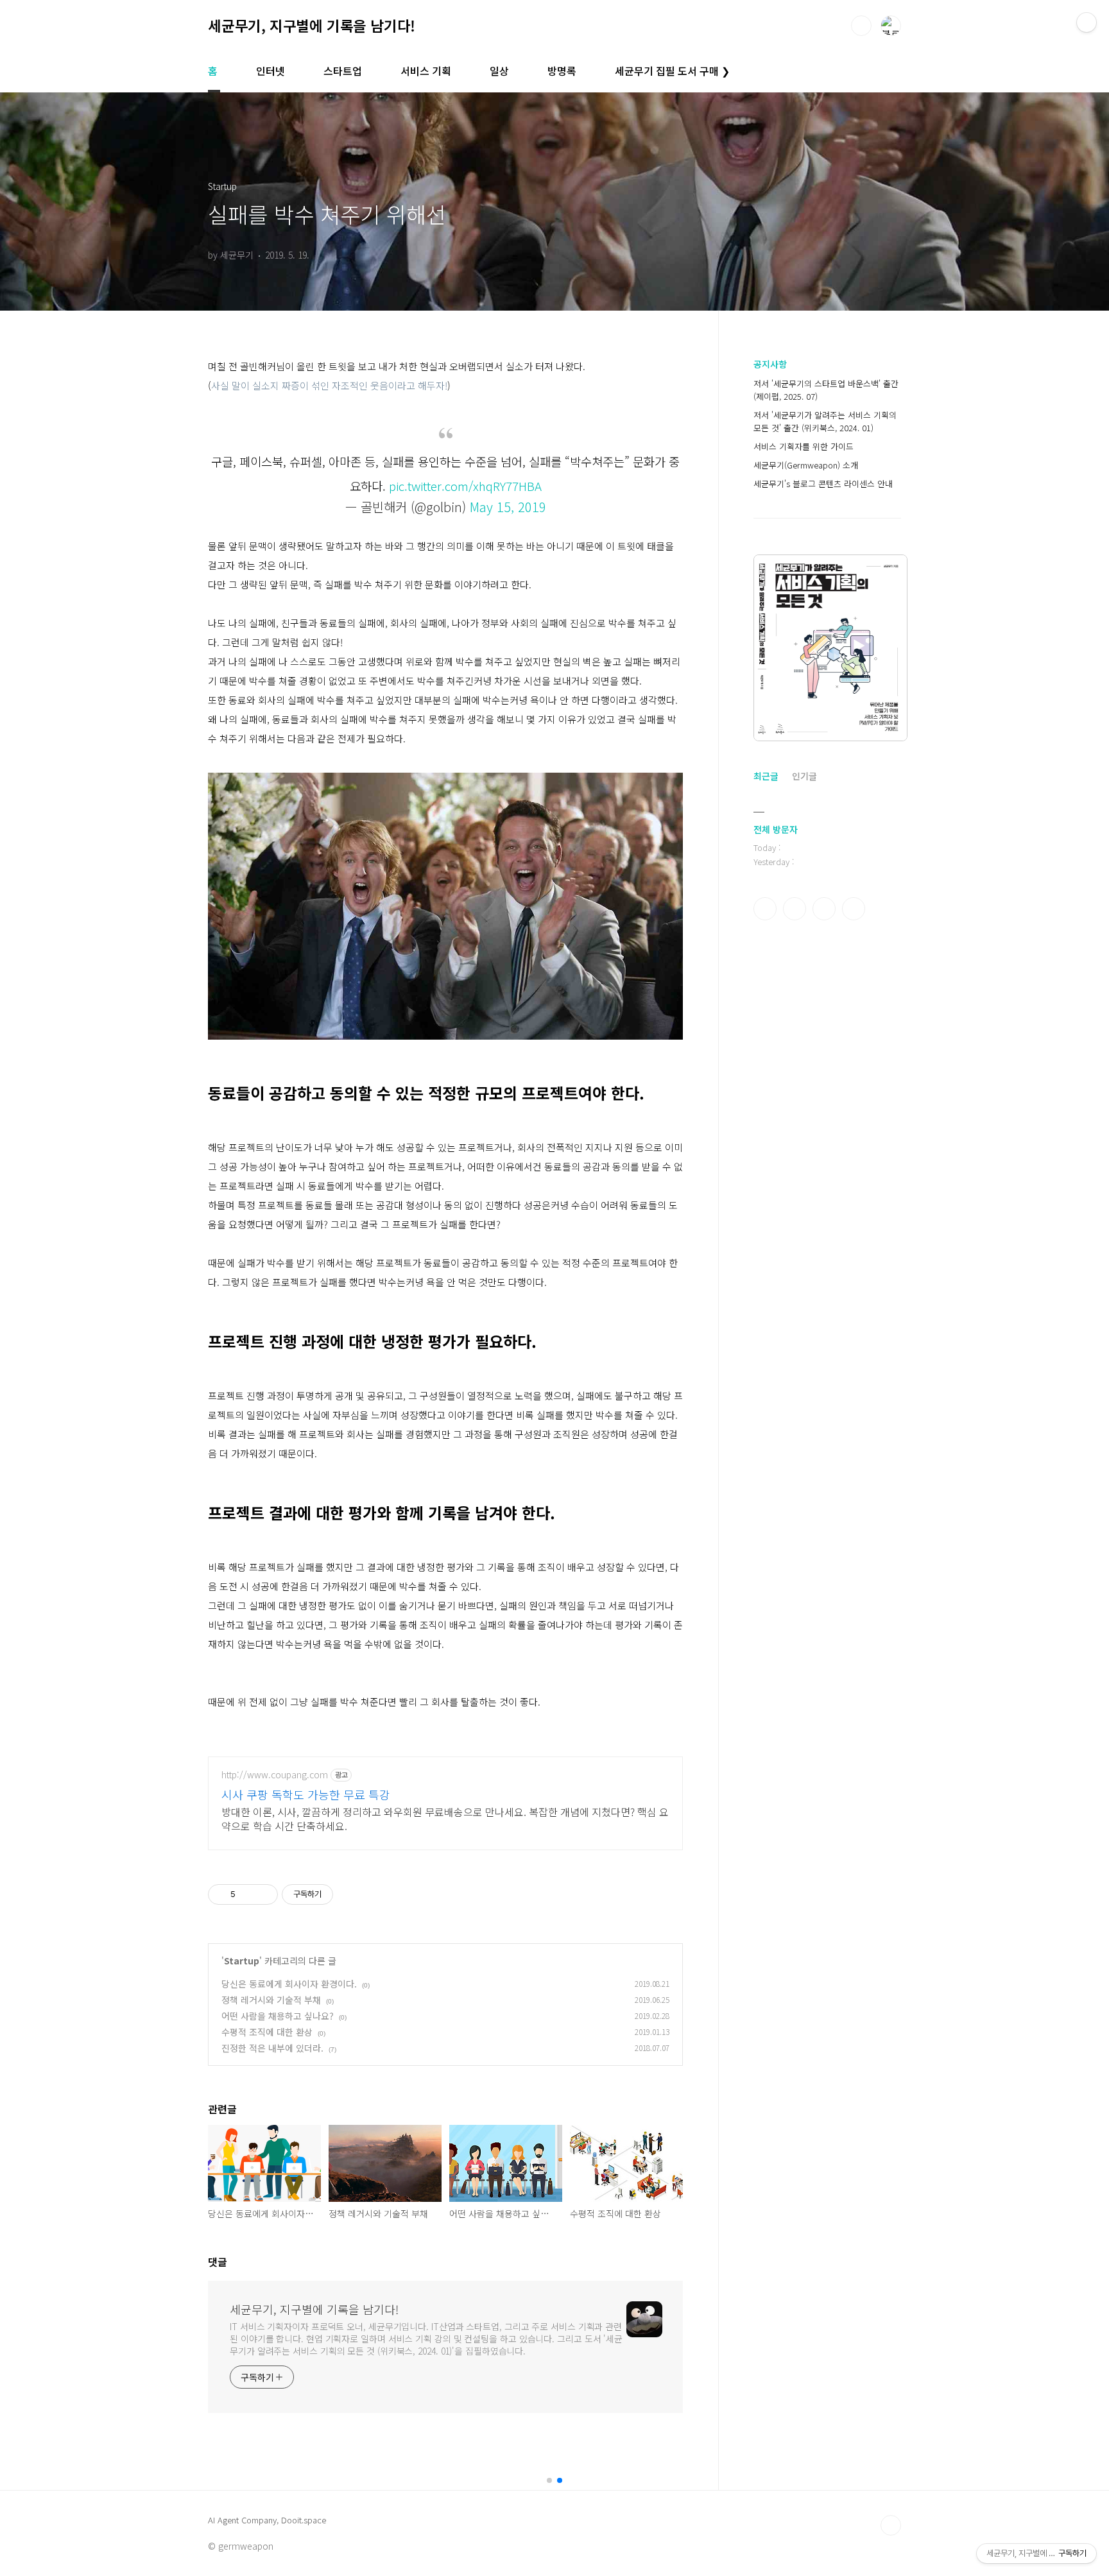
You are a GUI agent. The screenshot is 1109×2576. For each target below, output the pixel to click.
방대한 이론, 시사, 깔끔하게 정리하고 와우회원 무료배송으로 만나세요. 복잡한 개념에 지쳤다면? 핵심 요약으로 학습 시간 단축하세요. (445, 1818)
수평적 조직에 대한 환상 (267, 2032)
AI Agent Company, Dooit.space (267, 2520)
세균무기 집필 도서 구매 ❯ (672, 71)
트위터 (824, 909)
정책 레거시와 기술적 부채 (271, 2000)
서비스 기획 (426, 71)
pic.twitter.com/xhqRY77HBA (465, 485)
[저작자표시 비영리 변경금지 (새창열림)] (350, 1894)
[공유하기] (247, 1894)
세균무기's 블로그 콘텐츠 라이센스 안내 (823, 484)
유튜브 (854, 909)
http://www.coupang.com (275, 1775)
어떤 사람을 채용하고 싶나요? (278, 2016)
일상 (499, 71)
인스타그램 (795, 909)
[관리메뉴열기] (1087, 22)
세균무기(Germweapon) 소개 (806, 465)
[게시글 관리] (263, 1894)
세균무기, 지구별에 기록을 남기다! (312, 25)
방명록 (562, 71)
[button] (549, 2480)
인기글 (804, 776)
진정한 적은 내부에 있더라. (272, 2048)
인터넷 (271, 71)
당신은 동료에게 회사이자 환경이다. (289, 1984)
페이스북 (765, 909)
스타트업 (343, 71)
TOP (891, 2525)
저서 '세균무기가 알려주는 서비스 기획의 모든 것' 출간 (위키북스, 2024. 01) (825, 421)
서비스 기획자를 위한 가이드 (804, 446)
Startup (242, 1961)
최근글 (766, 776)
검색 (861, 26)
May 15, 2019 (508, 507)
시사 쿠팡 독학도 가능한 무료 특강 (306, 1794)
